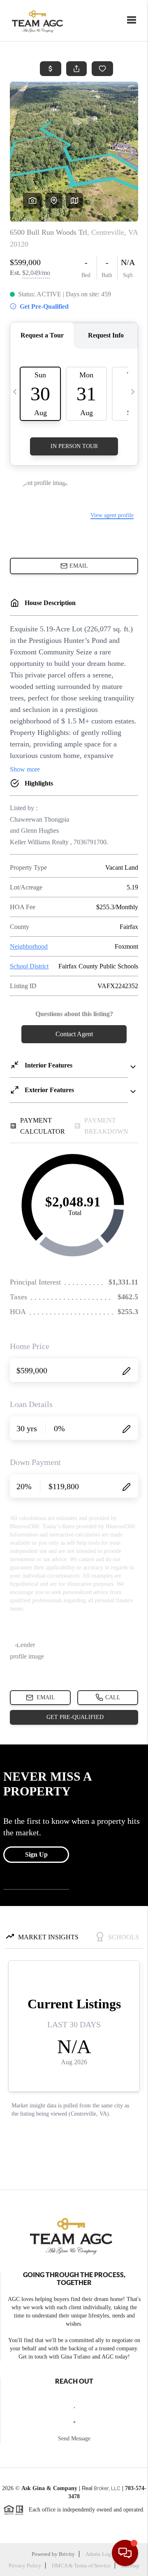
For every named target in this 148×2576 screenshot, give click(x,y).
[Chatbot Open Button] (125, 2553)
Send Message (74, 2439)
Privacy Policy (25, 2566)
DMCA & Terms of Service (81, 2566)
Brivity (67, 2554)
